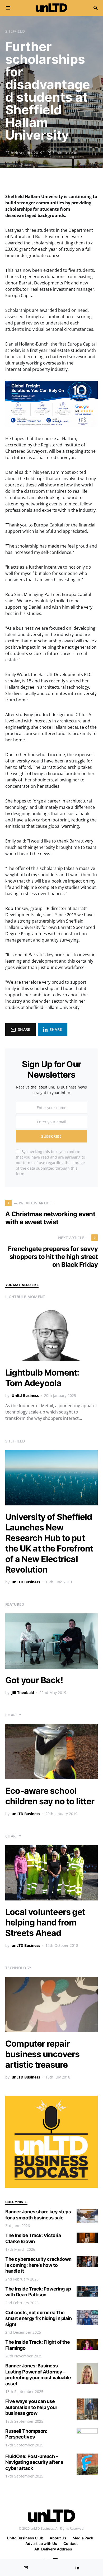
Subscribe (51, 1136)
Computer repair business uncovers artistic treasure (42, 2054)
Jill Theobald (23, 1693)
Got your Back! (34, 1680)
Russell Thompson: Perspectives (26, 2434)
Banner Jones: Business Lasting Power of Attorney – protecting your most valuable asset (38, 2375)
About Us (58, 2538)
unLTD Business (26, 1582)
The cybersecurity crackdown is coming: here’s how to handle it (38, 2265)
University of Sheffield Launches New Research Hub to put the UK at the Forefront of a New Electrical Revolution (49, 1543)
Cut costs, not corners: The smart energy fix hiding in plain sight (39, 2318)
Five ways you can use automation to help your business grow (31, 2407)
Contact (71, 2543)
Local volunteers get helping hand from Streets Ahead (45, 1922)
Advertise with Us (41, 2543)
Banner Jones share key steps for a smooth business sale (38, 2215)
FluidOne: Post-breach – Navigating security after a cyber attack (34, 2462)
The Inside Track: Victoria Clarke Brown (33, 2238)
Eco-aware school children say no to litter (50, 1796)
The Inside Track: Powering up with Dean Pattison (38, 2292)
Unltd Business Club (25, 2538)
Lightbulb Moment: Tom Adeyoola (42, 1378)
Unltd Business (25, 1395)
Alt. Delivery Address (53, 2549)
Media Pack (83, 2538)
